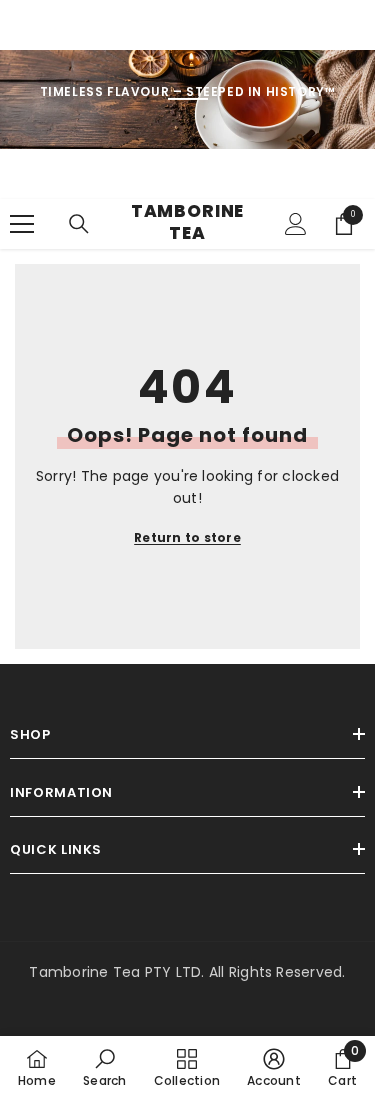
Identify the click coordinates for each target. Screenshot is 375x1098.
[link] (104, 1067)
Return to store (187, 537)
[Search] (79, 224)
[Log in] (296, 224)
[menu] (22, 224)
